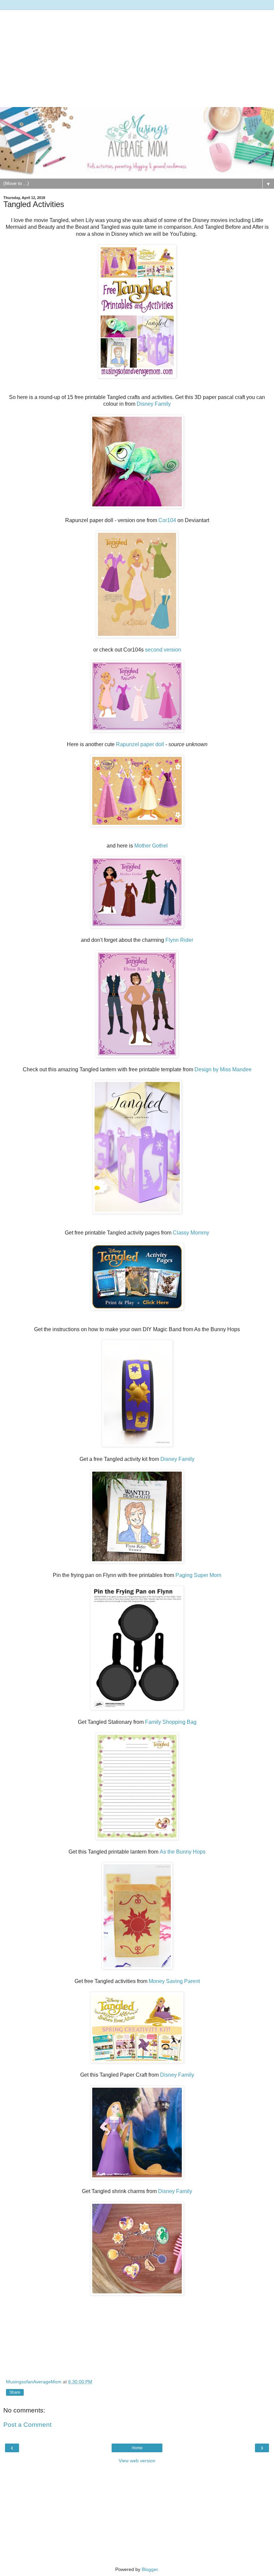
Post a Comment (27, 2425)
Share (15, 2392)
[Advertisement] (137, 57)
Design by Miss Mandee (223, 1069)
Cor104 (167, 520)
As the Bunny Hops (183, 1852)
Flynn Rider (179, 940)
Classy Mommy (191, 1233)
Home (137, 2448)
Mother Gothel (151, 846)
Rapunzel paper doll (141, 744)
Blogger (150, 2569)
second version (163, 650)
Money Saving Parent (174, 1981)
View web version (137, 2461)
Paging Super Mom (198, 1575)
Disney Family (154, 404)
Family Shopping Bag (171, 1722)
